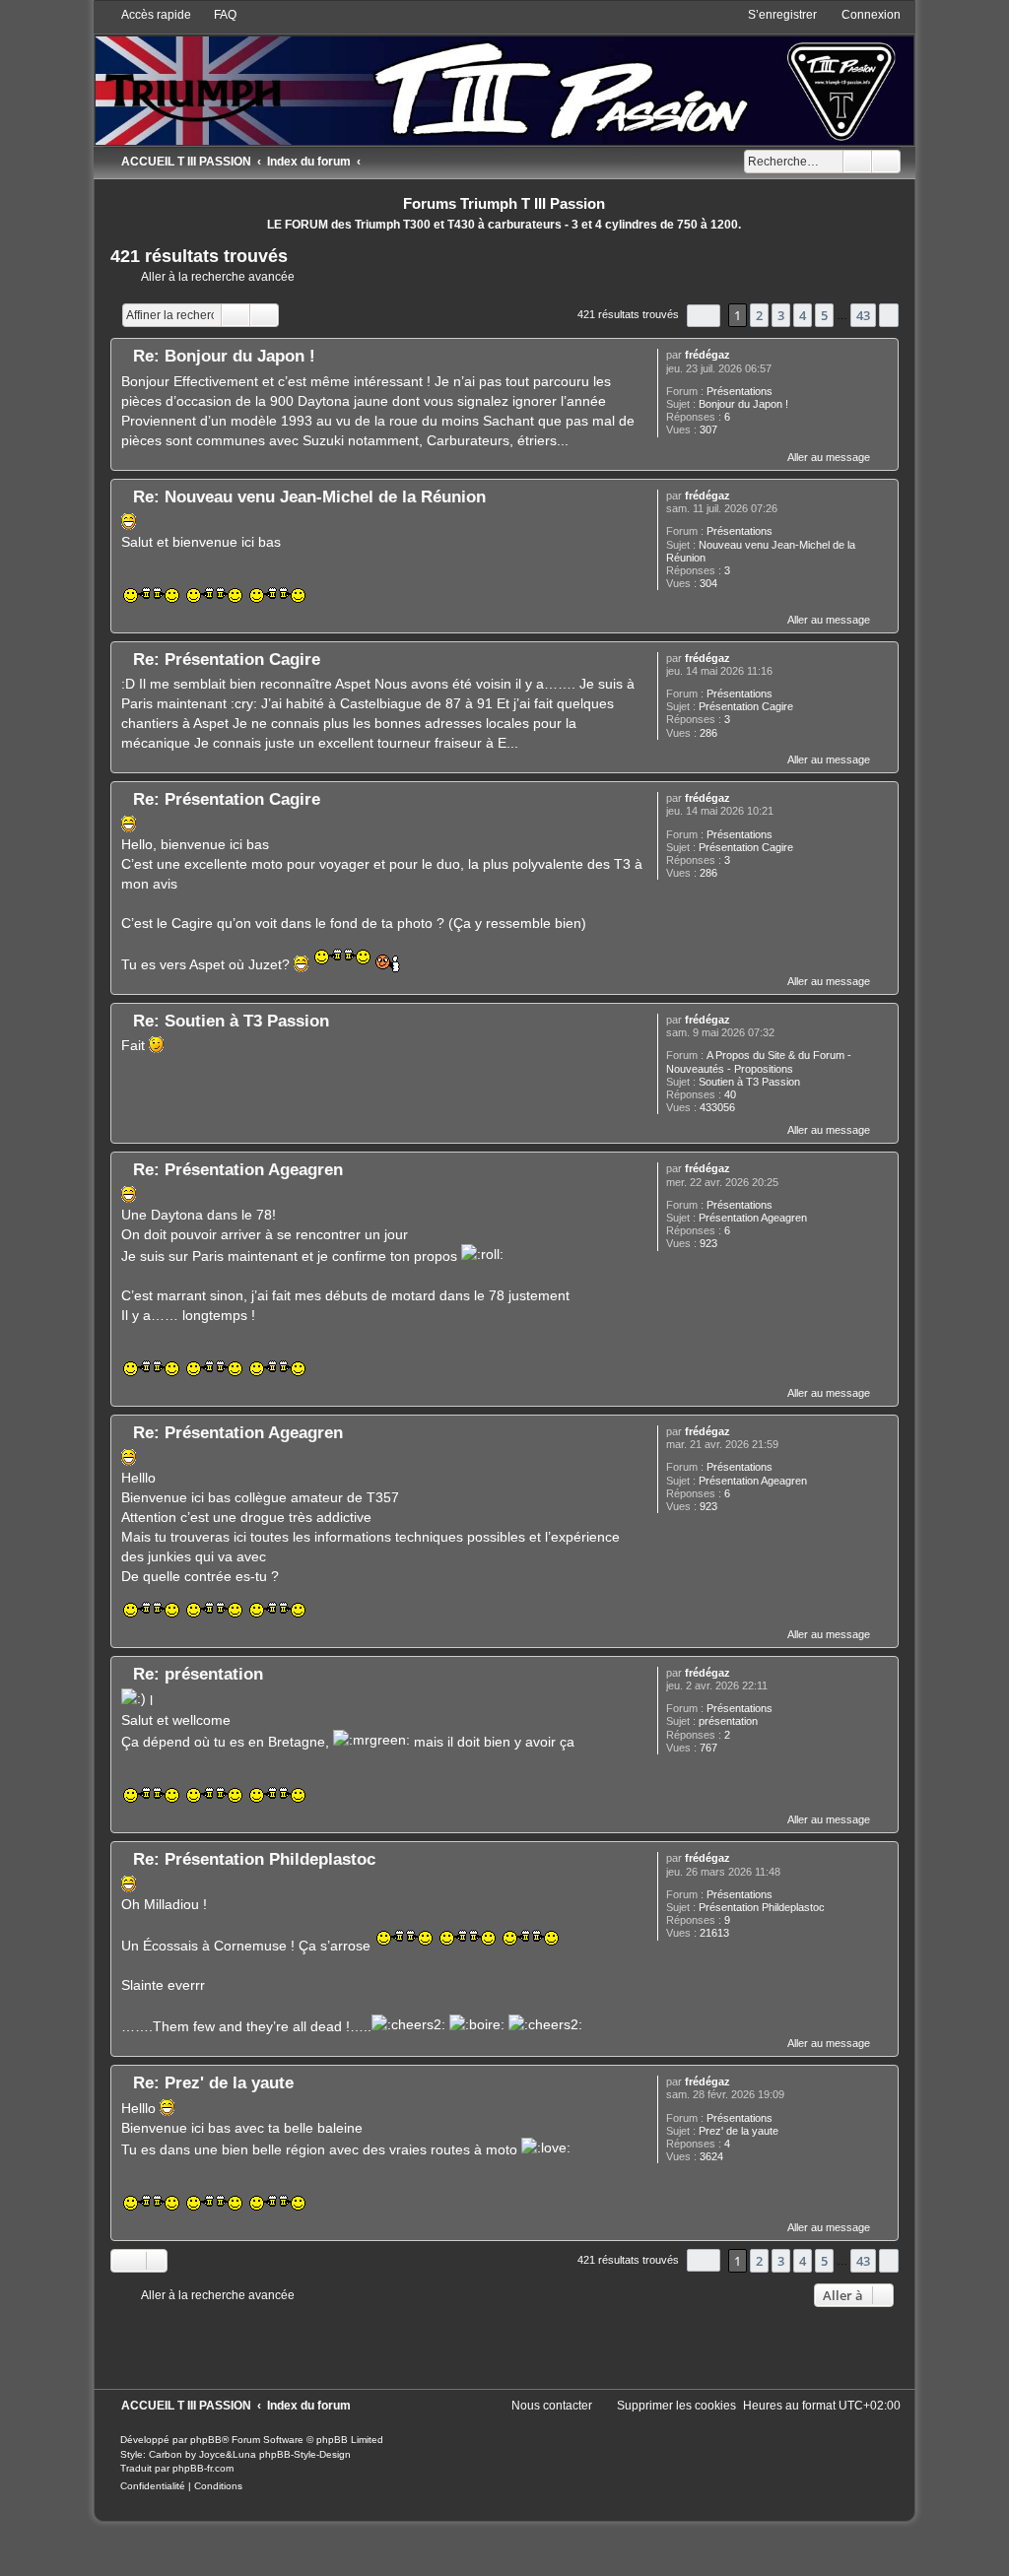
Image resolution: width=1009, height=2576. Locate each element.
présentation (728, 1721)
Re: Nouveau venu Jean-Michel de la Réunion (309, 496)
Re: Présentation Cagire (227, 659)
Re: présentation (198, 1674)
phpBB (206, 2440)
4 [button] (803, 315)
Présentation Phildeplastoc (762, 1907)
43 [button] (863, 315)
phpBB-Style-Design (305, 2454)
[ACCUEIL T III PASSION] (505, 75)
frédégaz (707, 355)
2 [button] (759, 315)
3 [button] (781, 315)
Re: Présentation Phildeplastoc (254, 1859)
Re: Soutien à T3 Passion (231, 1021)
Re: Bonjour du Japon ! (224, 356)
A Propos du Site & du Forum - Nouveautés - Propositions (759, 1061)
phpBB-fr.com (203, 2468)
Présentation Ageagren (753, 1218)
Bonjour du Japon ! (743, 404)
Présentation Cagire (746, 706)
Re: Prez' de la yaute (213, 2082)
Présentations (740, 391)
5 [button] (824, 315)
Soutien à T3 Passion (749, 1082)
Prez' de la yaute (739, 2131)
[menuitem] (216, 15)
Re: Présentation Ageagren (238, 1169)
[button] (704, 316)
